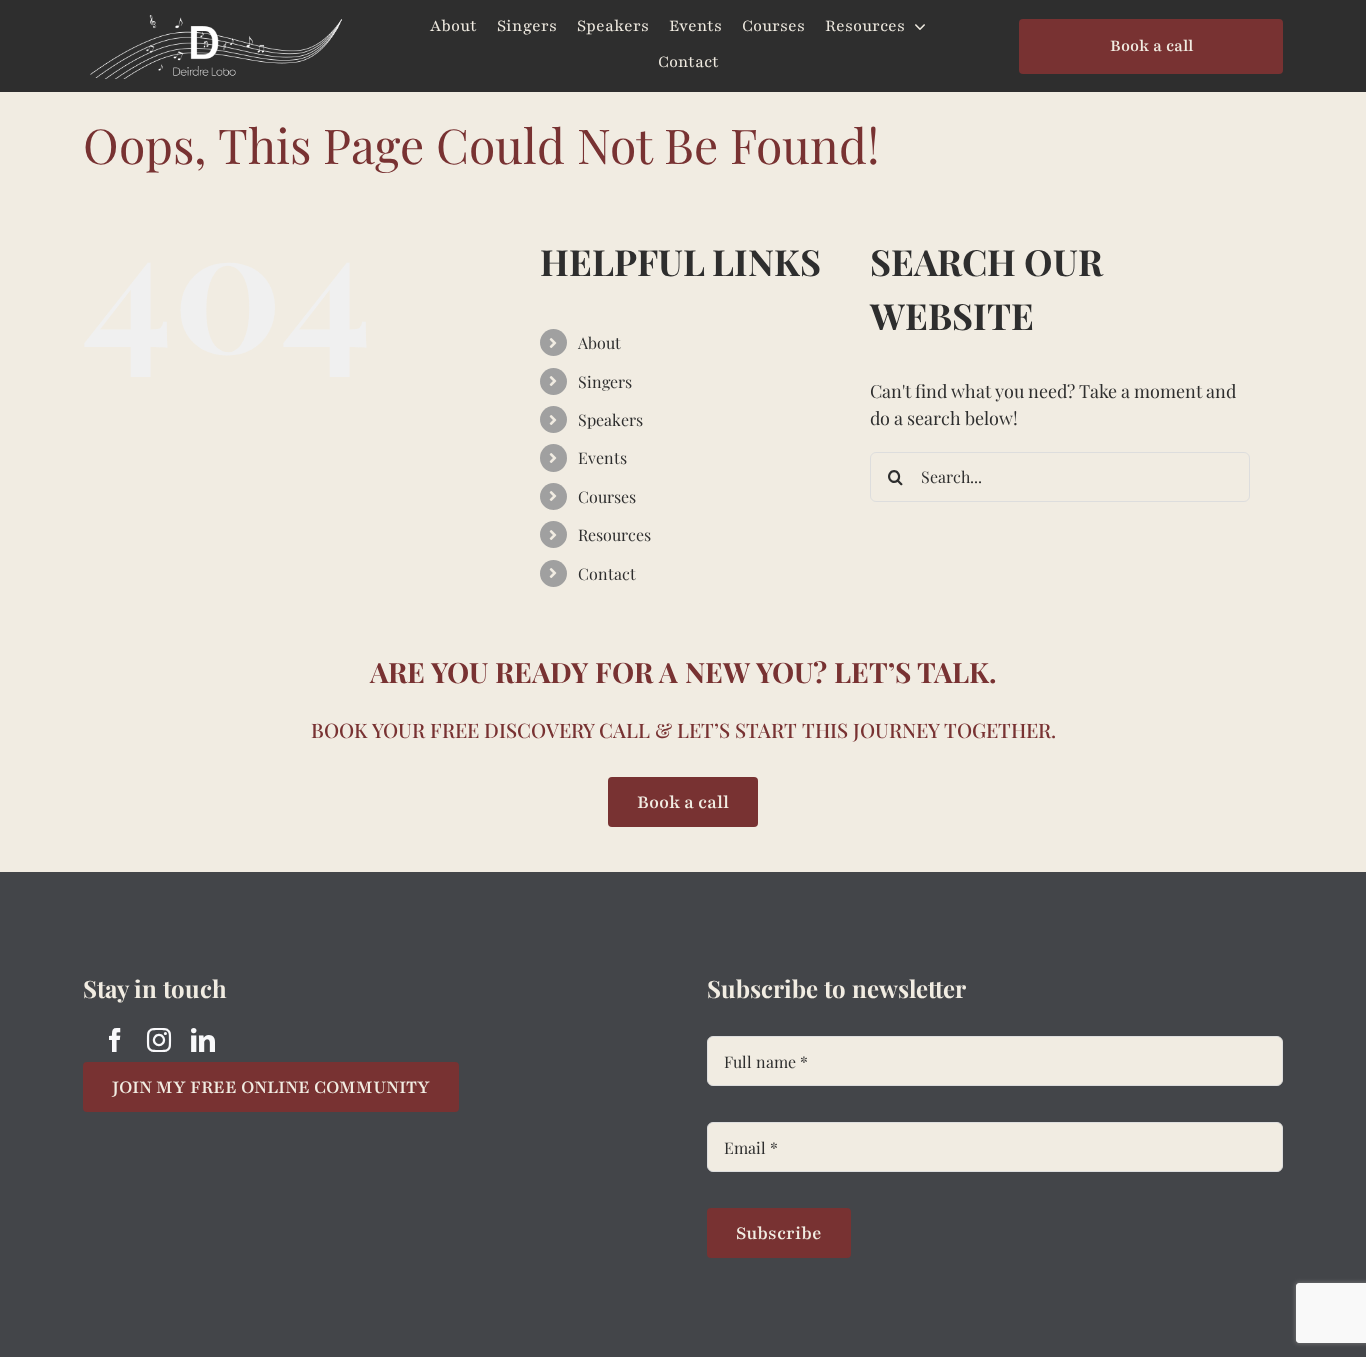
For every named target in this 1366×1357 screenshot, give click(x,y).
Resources (614, 534)
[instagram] (159, 1040)
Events (602, 457)
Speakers (610, 419)
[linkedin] (203, 1040)
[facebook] (115, 1040)
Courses (607, 496)
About (599, 342)
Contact (607, 573)
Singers (605, 381)
